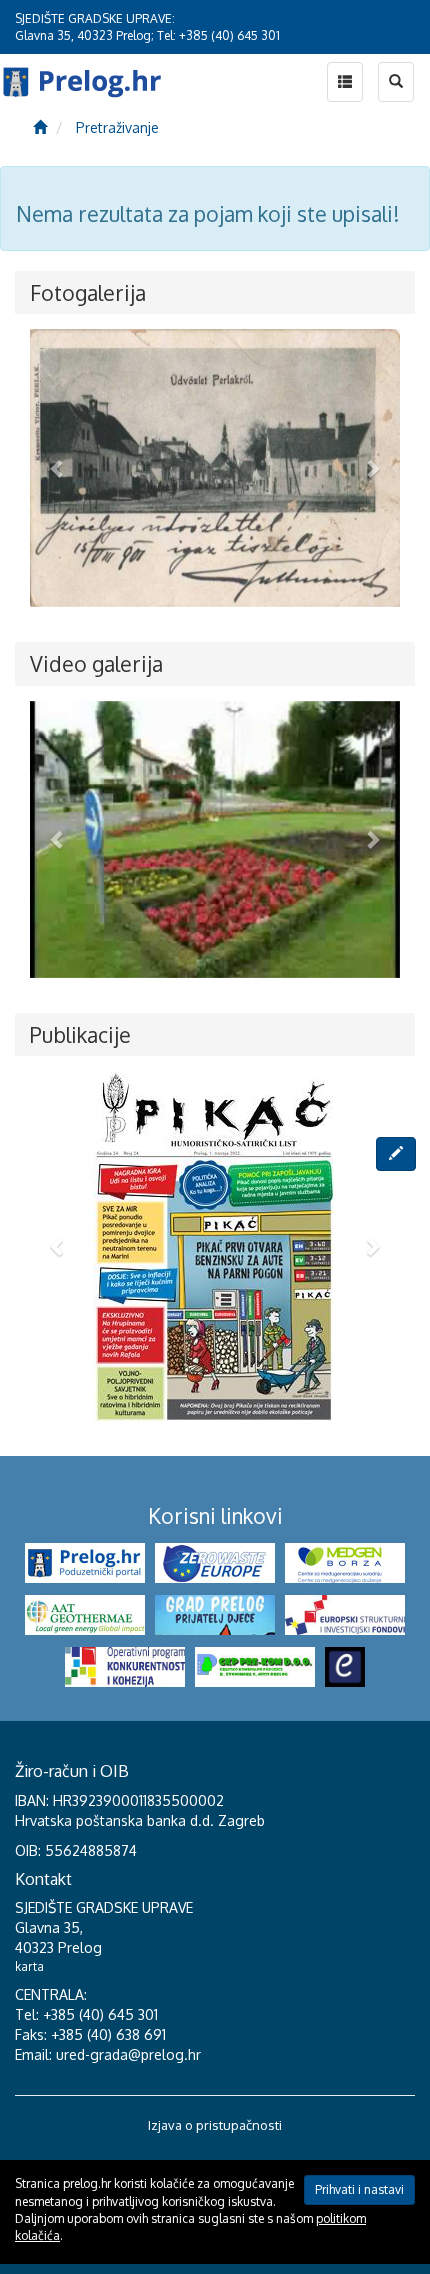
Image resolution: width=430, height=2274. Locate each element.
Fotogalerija (88, 292)
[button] (58, 468)
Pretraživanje (117, 127)
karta (29, 1966)
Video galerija (96, 663)
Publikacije (80, 1034)
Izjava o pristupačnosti (215, 2125)
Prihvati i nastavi (359, 2189)
